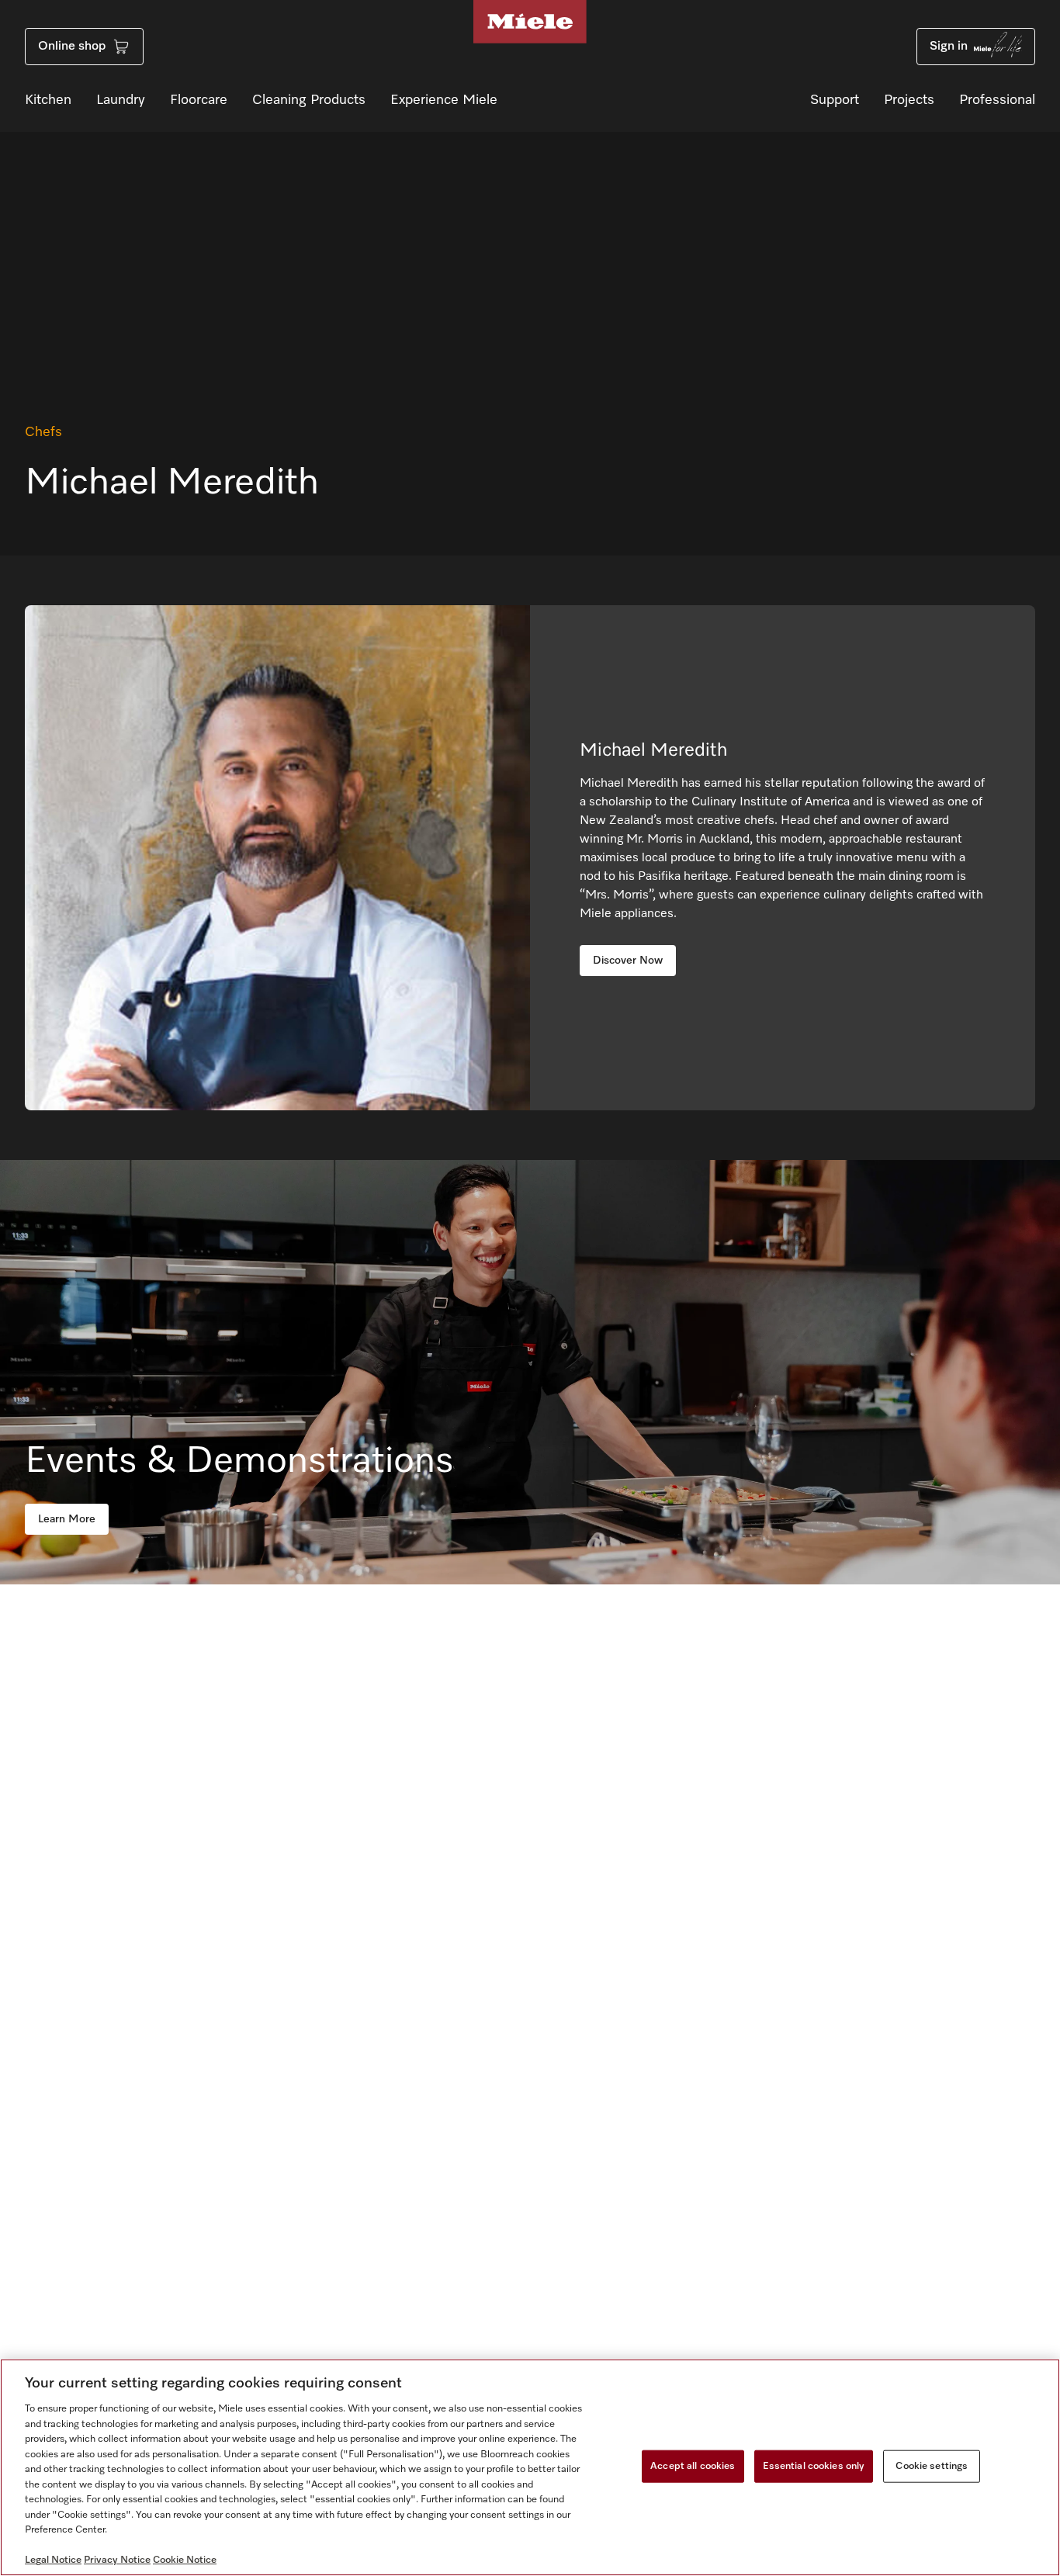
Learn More (67, 1519)
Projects (909, 100)
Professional (997, 100)
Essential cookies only (814, 2466)
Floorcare (199, 100)
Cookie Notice (185, 2560)
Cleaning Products (309, 100)
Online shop (72, 47)
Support (835, 100)
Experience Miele (444, 100)
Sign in (949, 47)
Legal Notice (53, 2560)
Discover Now (628, 961)
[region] (530, 2467)
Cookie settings (932, 2466)
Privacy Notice (117, 2560)
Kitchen (48, 100)
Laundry (121, 100)
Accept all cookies (693, 2466)
